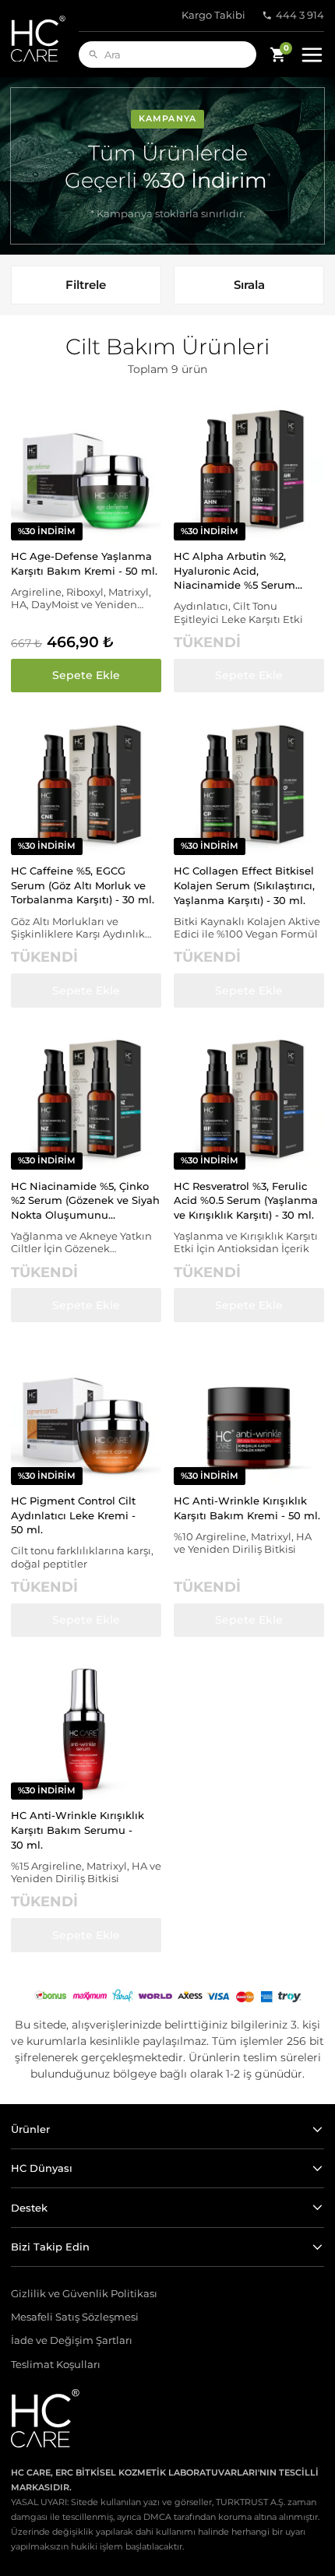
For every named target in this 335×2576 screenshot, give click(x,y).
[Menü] (312, 55)
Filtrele (86, 285)
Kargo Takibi (213, 15)
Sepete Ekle (86, 675)
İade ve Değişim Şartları (72, 2340)
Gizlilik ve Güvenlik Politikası (84, 2294)
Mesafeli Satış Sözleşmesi (75, 2317)
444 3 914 (300, 15)
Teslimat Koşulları (56, 2365)
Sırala (249, 285)
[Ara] (93, 55)
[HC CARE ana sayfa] (45, 39)
